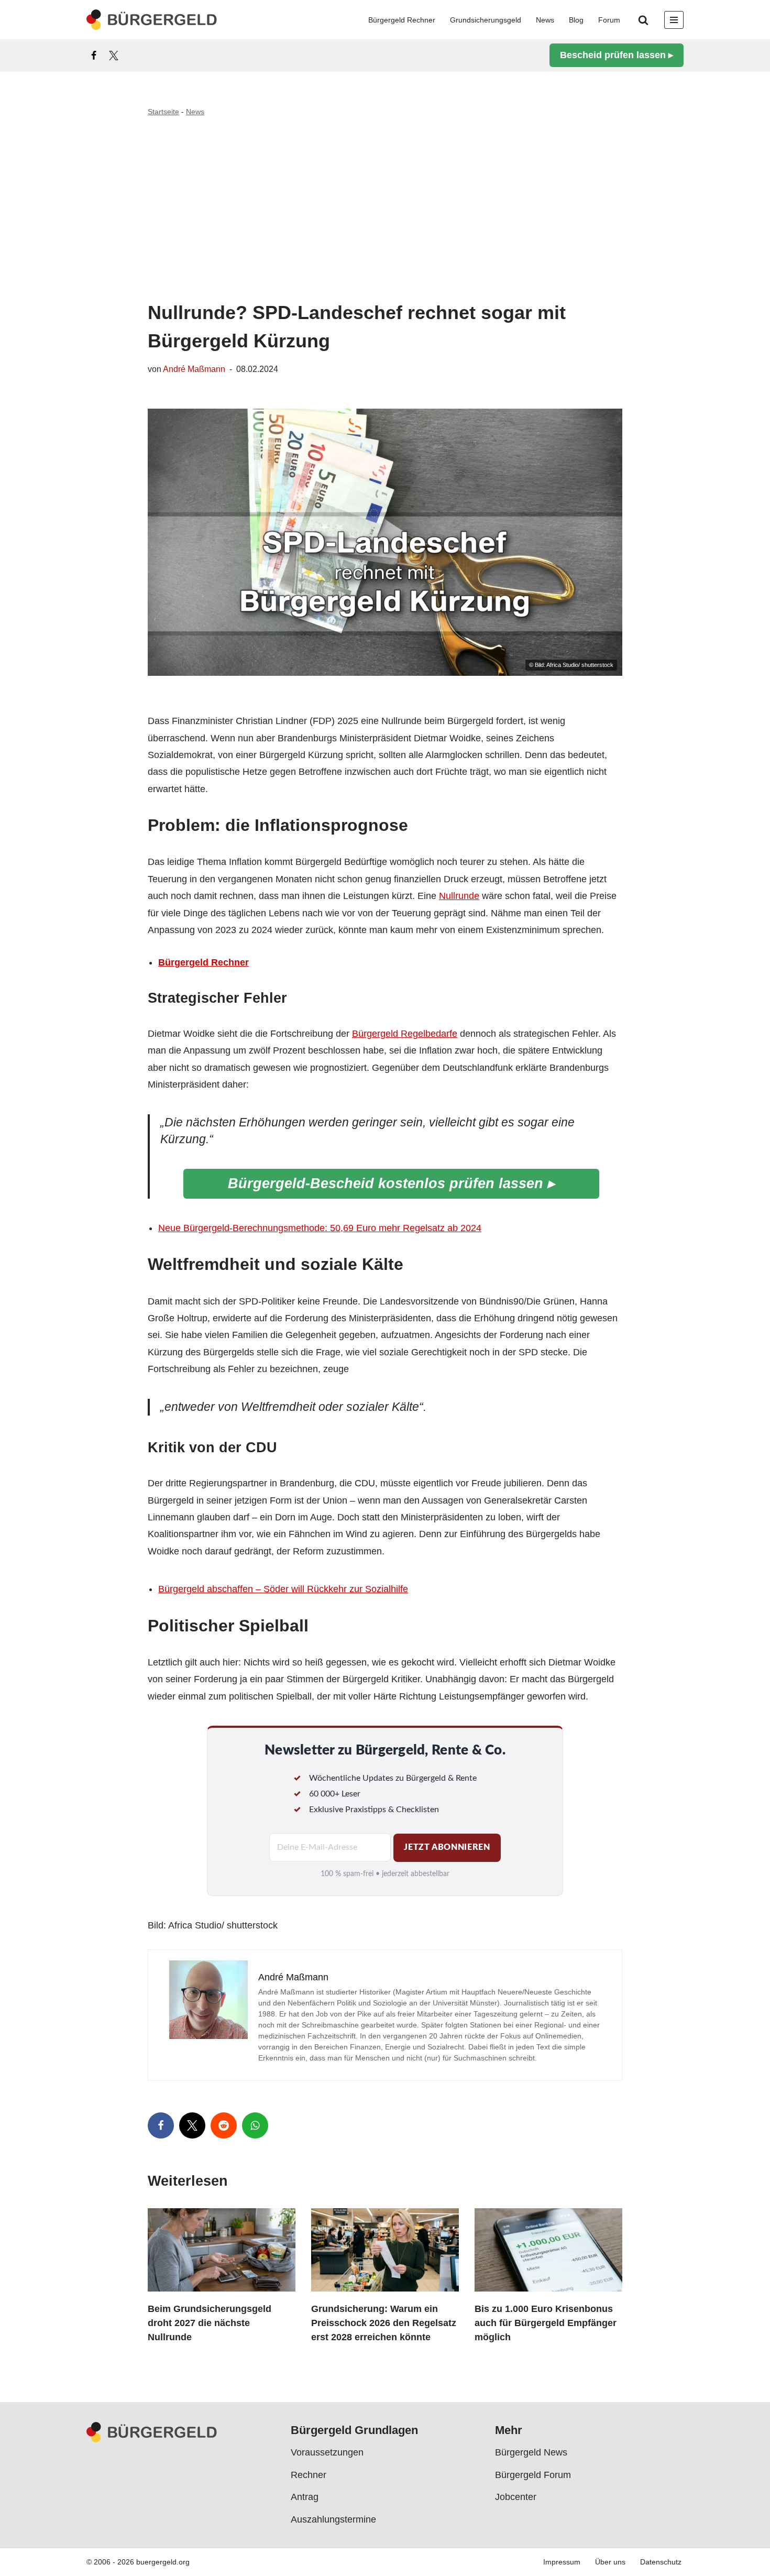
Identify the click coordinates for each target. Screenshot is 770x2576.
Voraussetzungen (327, 2453)
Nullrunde (459, 896)
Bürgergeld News (531, 2453)
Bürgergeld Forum (533, 2475)
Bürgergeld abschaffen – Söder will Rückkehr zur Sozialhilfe (283, 1589)
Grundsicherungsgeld (486, 20)
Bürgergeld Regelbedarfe (405, 1034)
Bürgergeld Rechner (402, 20)
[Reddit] (224, 2125)
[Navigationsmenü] (674, 20)
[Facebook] (94, 56)
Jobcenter (516, 2497)
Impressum (562, 2562)
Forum (609, 20)
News (545, 20)
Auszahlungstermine (333, 2519)
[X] (114, 56)
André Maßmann (194, 369)
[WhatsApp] (255, 2125)
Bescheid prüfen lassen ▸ (617, 55)
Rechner (309, 2475)
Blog (576, 20)
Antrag (305, 2497)
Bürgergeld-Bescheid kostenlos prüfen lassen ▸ (391, 1183)
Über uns (610, 2562)
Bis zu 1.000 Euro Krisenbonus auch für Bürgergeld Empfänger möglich (546, 2323)
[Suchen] (643, 20)
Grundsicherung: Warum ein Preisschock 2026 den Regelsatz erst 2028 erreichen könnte (384, 2323)
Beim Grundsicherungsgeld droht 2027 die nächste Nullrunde (210, 2323)
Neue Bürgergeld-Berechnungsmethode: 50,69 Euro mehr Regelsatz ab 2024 (320, 1228)
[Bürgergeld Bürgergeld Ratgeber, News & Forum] (152, 20)
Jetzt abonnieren (447, 1847)
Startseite (163, 112)
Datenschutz (661, 2562)
